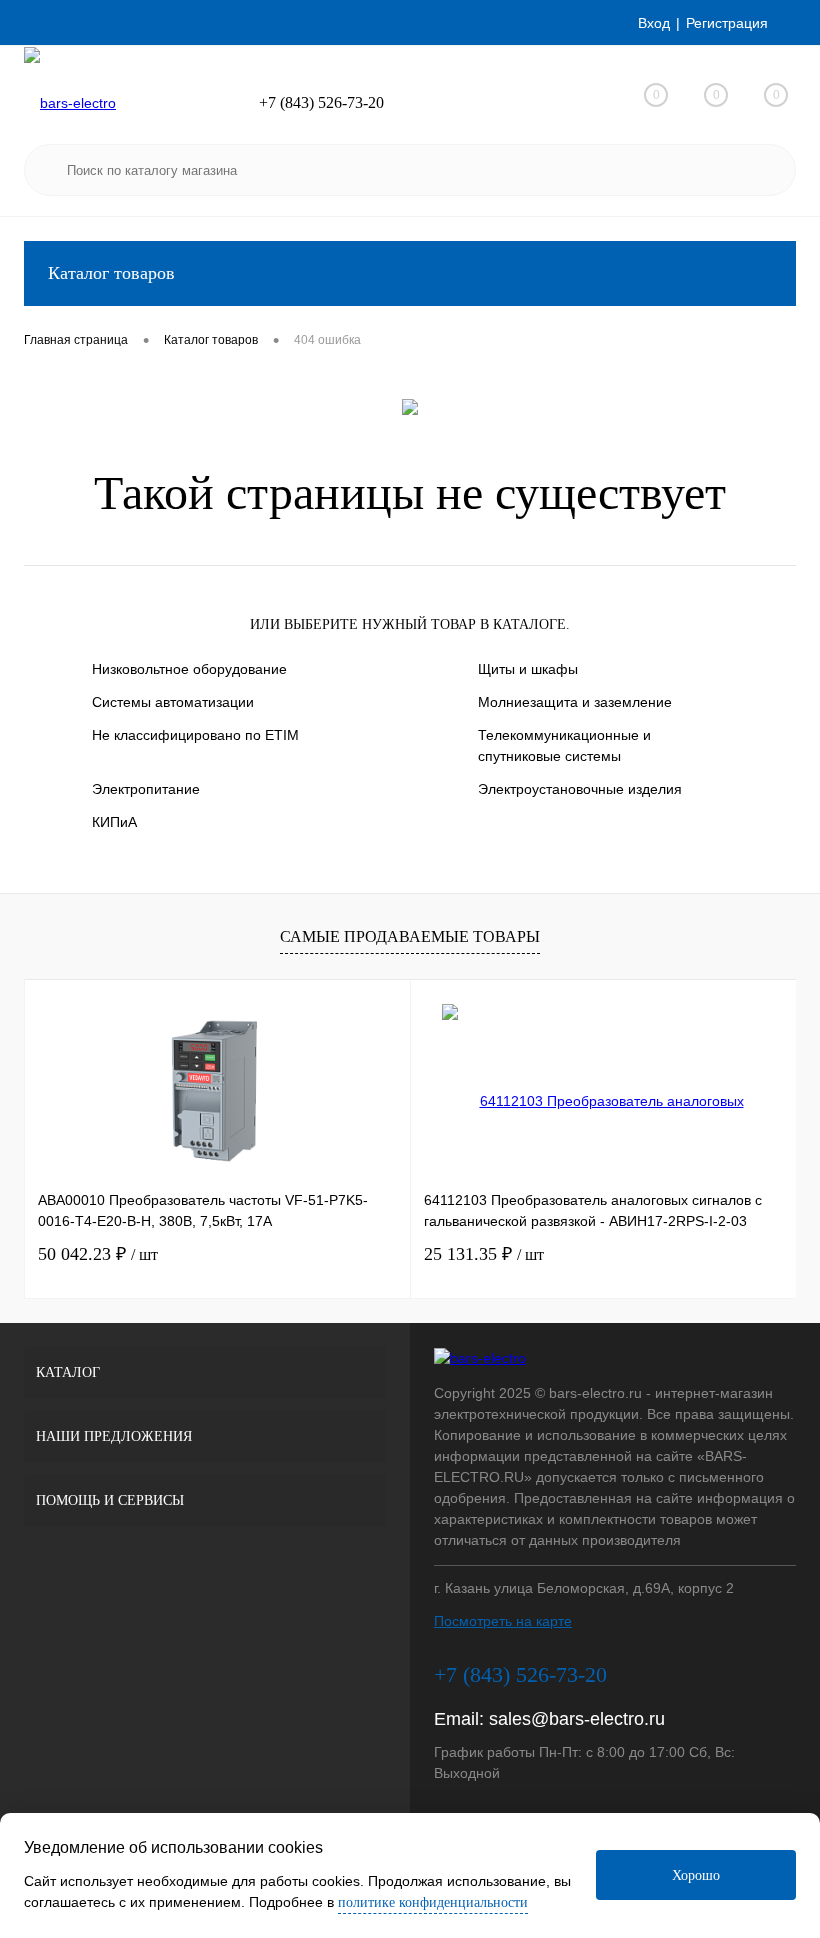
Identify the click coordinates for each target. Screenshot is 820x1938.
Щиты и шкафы (528, 669)
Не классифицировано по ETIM (195, 735)
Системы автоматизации (173, 702)
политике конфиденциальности (433, 1902)
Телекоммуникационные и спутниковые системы (564, 745)
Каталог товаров (111, 273)
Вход (654, 23)
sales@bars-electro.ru (577, 1719)
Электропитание (146, 789)
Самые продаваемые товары (410, 936)
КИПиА (114, 822)
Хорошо (696, 1875)
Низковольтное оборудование (189, 669)
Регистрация (727, 23)
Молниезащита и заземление (575, 702)
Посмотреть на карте (503, 1621)
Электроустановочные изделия (580, 789)
